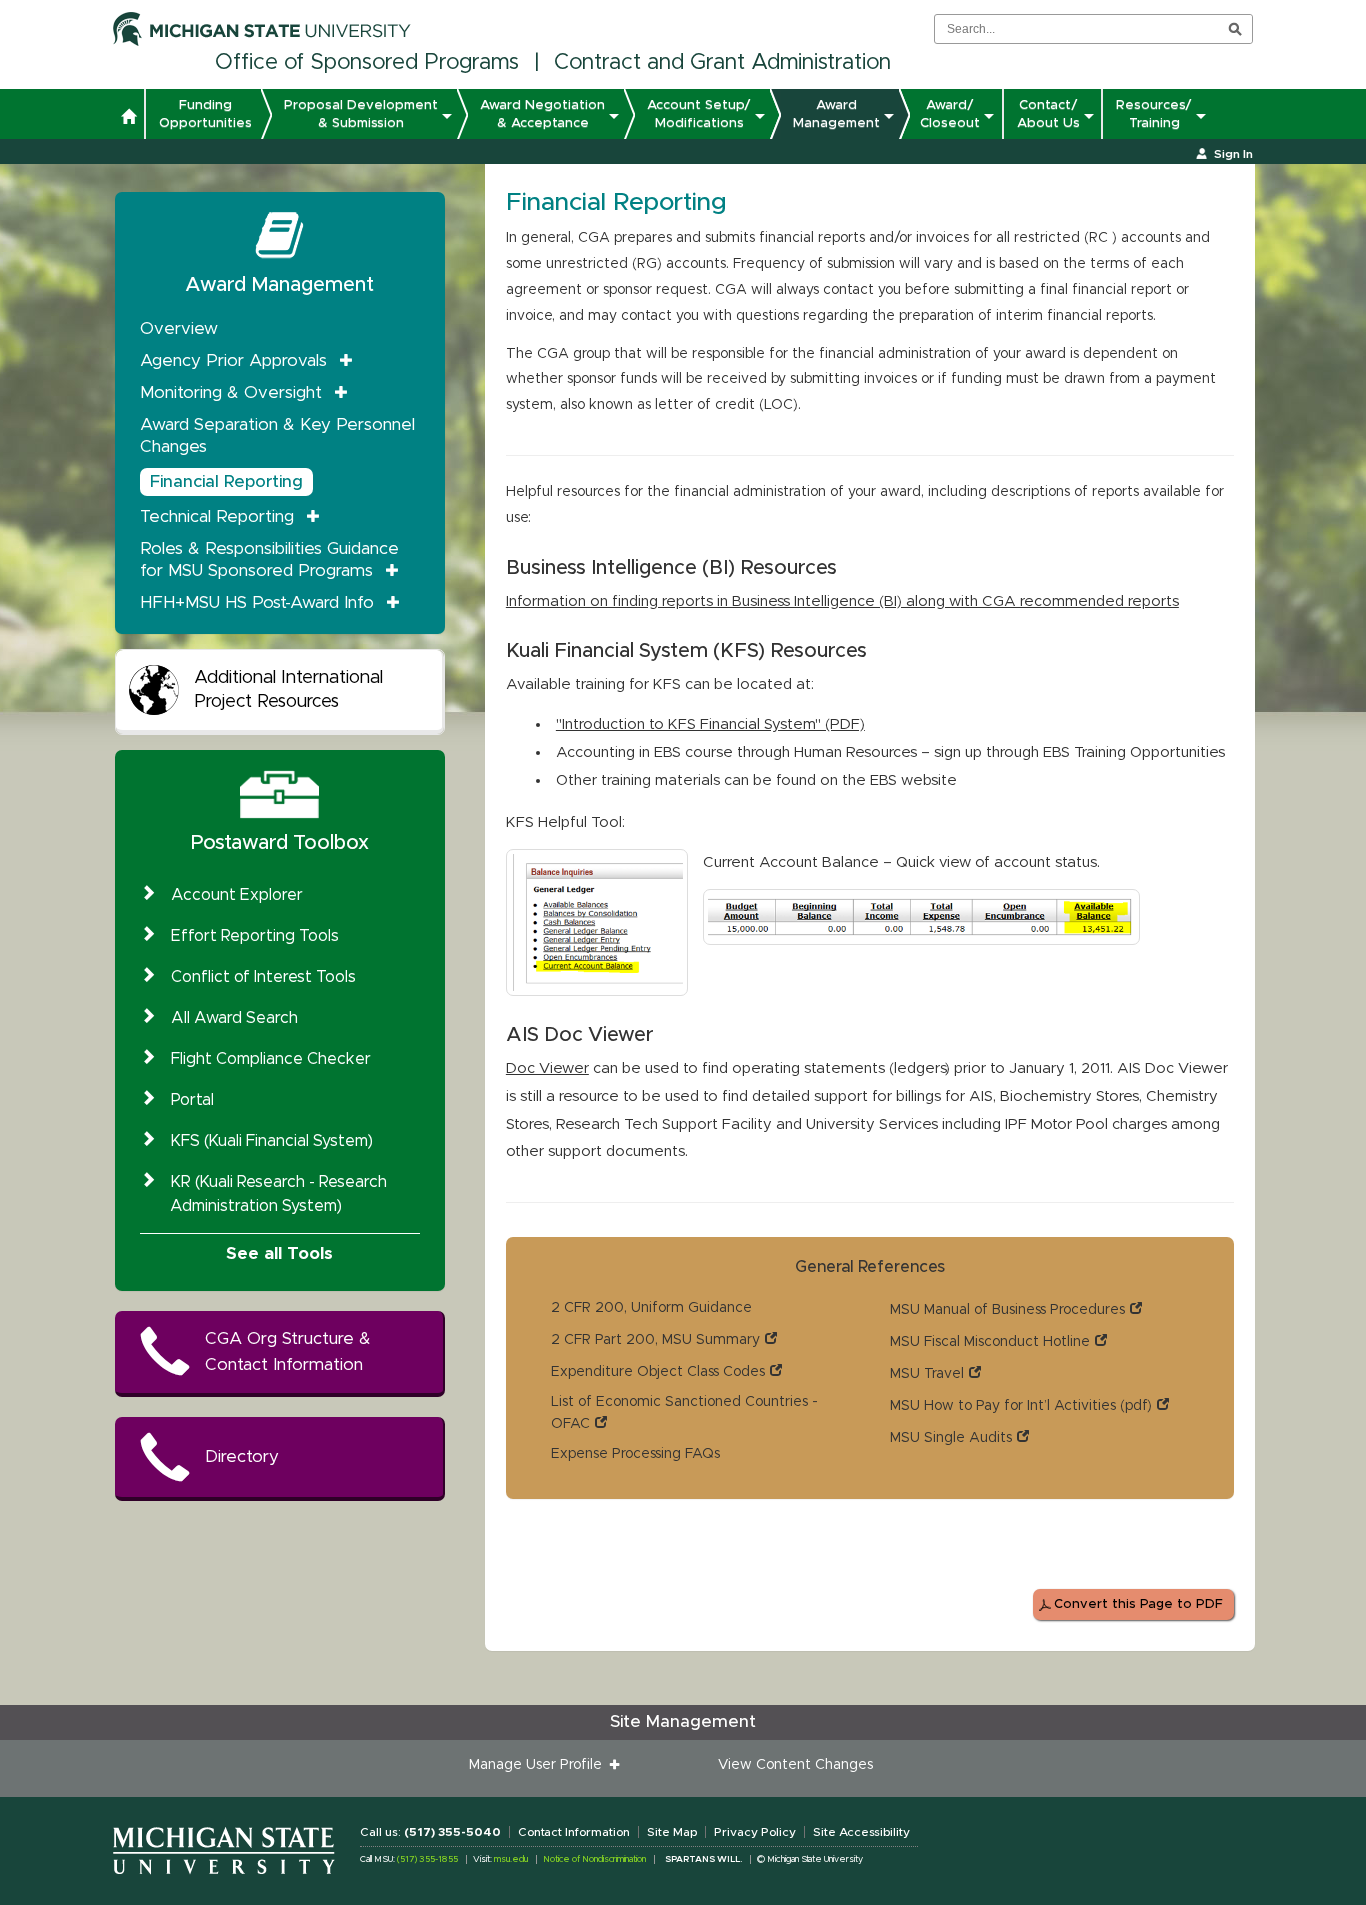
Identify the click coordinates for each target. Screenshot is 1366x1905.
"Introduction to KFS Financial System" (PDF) (710, 724)
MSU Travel (927, 1374)
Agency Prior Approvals (233, 360)
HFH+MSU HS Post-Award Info (257, 602)
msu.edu (511, 1859)
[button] (128, 119)
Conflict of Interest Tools (263, 977)
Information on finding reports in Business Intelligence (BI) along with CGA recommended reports (842, 601)
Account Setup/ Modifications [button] (699, 114)
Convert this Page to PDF (1138, 1604)
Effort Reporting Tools (255, 936)
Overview (179, 328)
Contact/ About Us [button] (1048, 114)
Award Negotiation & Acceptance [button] (542, 114)
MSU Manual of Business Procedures (1007, 1310)
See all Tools (279, 1253)
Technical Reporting (217, 516)
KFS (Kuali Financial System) (272, 1141)
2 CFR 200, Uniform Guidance (651, 1308)
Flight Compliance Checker (271, 1059)
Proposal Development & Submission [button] (361, 114)
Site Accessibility (861, 1832)
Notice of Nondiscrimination (594, 1859)
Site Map (672, 1832)
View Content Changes (795, 1765)
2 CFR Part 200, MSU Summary (655, 1340)
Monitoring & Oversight (231, 392)
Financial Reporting (226, 481)
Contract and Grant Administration (722, 63)
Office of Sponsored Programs (367, 63)
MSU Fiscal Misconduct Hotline (990, 1342)
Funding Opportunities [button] (205, 114)
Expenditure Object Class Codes (658, 1372)
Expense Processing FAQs (635, 1454)
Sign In (1233, 154)
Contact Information (574, 1832)
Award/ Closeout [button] (950, 114)
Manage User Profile (539, 1765)
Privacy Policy (755, 1832)
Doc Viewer (547, 1068)
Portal (192, 1100)
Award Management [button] (836, 114)
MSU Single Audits (951, 1438)
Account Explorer (237, 895)
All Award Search (234, 1018)
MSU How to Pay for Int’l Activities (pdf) (1021, 1406)
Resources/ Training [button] (1154, 114)
